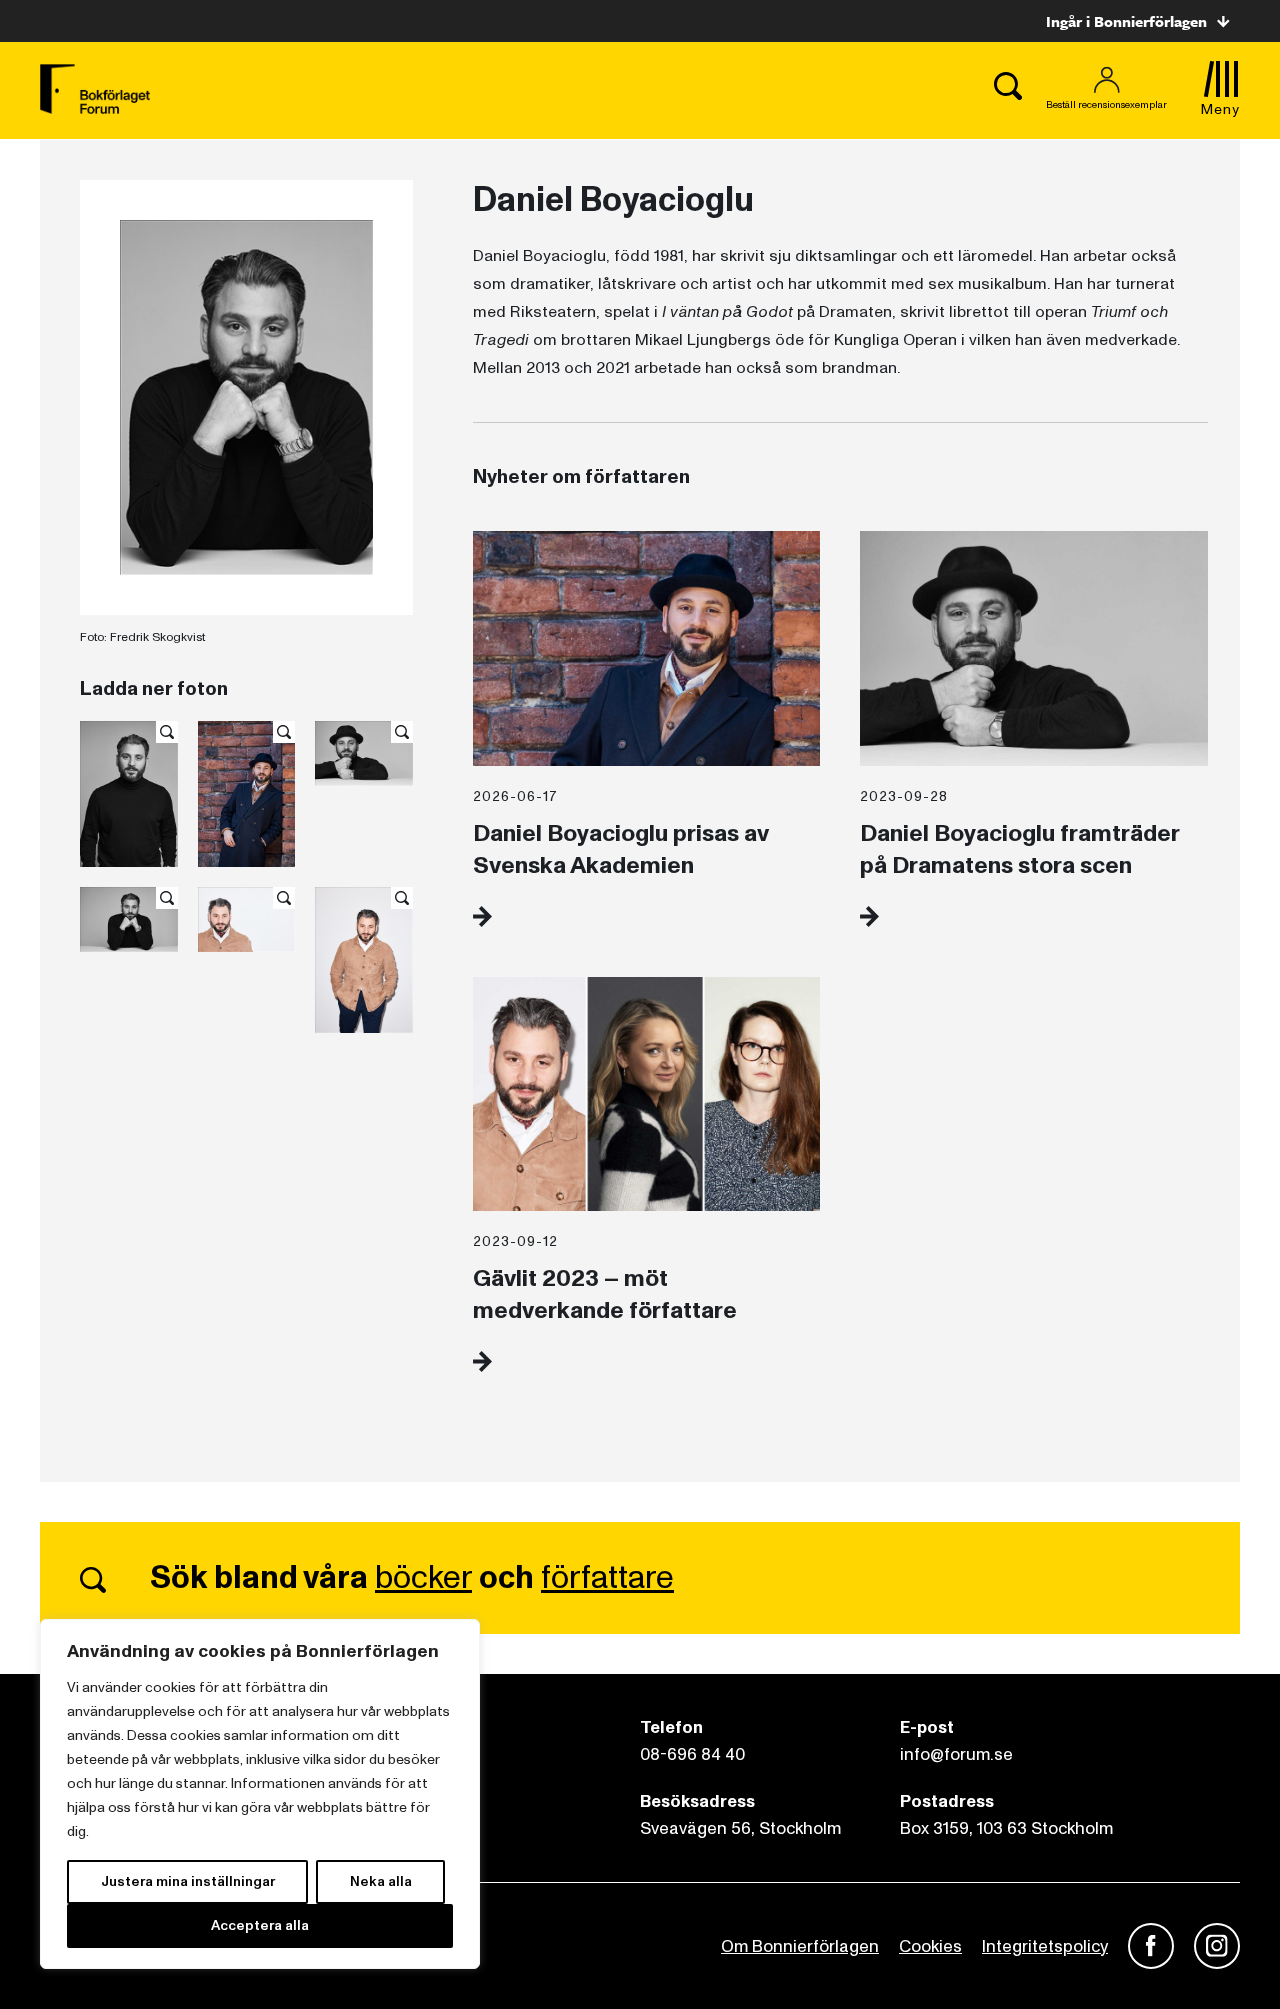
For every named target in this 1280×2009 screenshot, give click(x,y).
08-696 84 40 (692, 1754)
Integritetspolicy (1045, 1946)
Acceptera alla (260, 1925)
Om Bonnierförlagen (800, 1946)
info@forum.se (956, 1754)
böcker (423, 1578)
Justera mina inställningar (188, 1881)
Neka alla (381, 1881)
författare (607, 1578)
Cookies (930, 1946)
